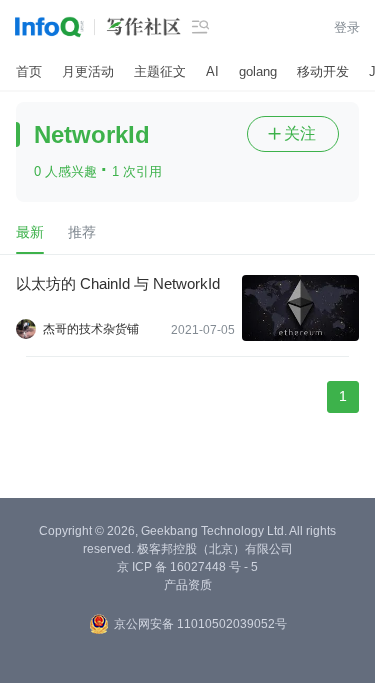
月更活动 (88, 71)
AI (212, 71)
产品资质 (188, 585)
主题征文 (160, 71)
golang (258, 71)
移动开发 (323, 71)
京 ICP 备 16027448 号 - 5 (187, 567)
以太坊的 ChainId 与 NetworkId (118, 283)
